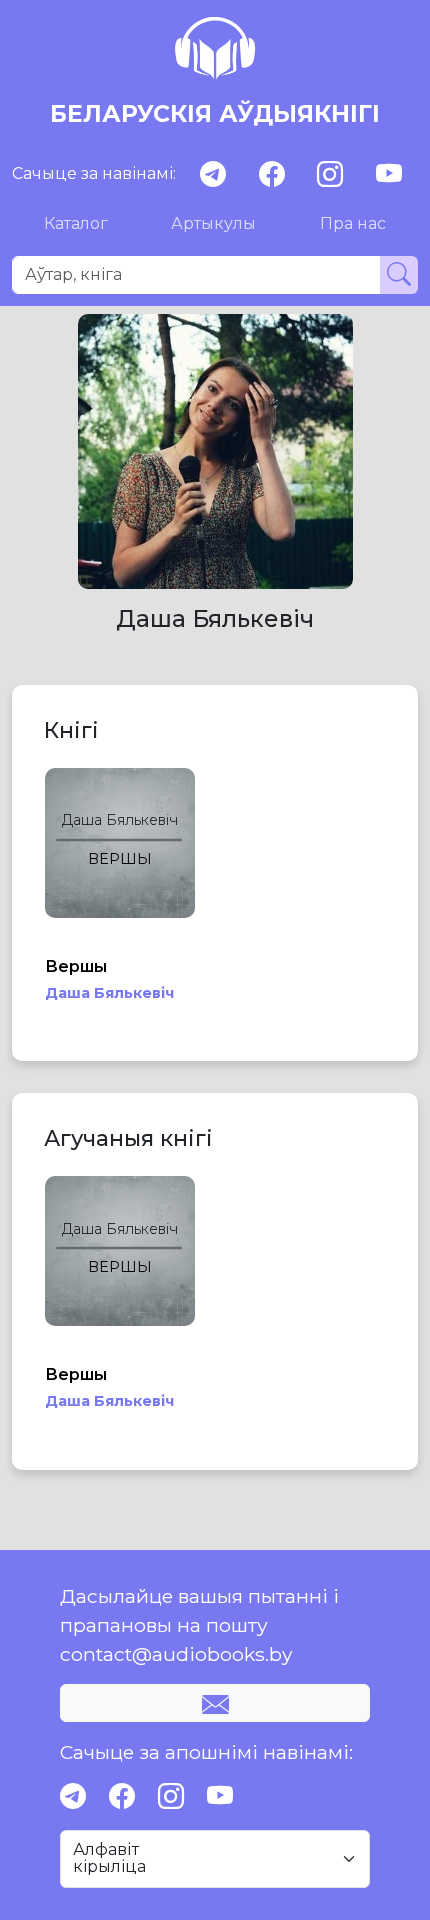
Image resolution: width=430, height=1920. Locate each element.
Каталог (76, 223)
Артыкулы (213, 223)
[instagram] (330, 174)
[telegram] (213, 174)
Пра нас (353, 223)
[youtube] (389, 174)
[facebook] (272, 174)
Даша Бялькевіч (109, 993)
